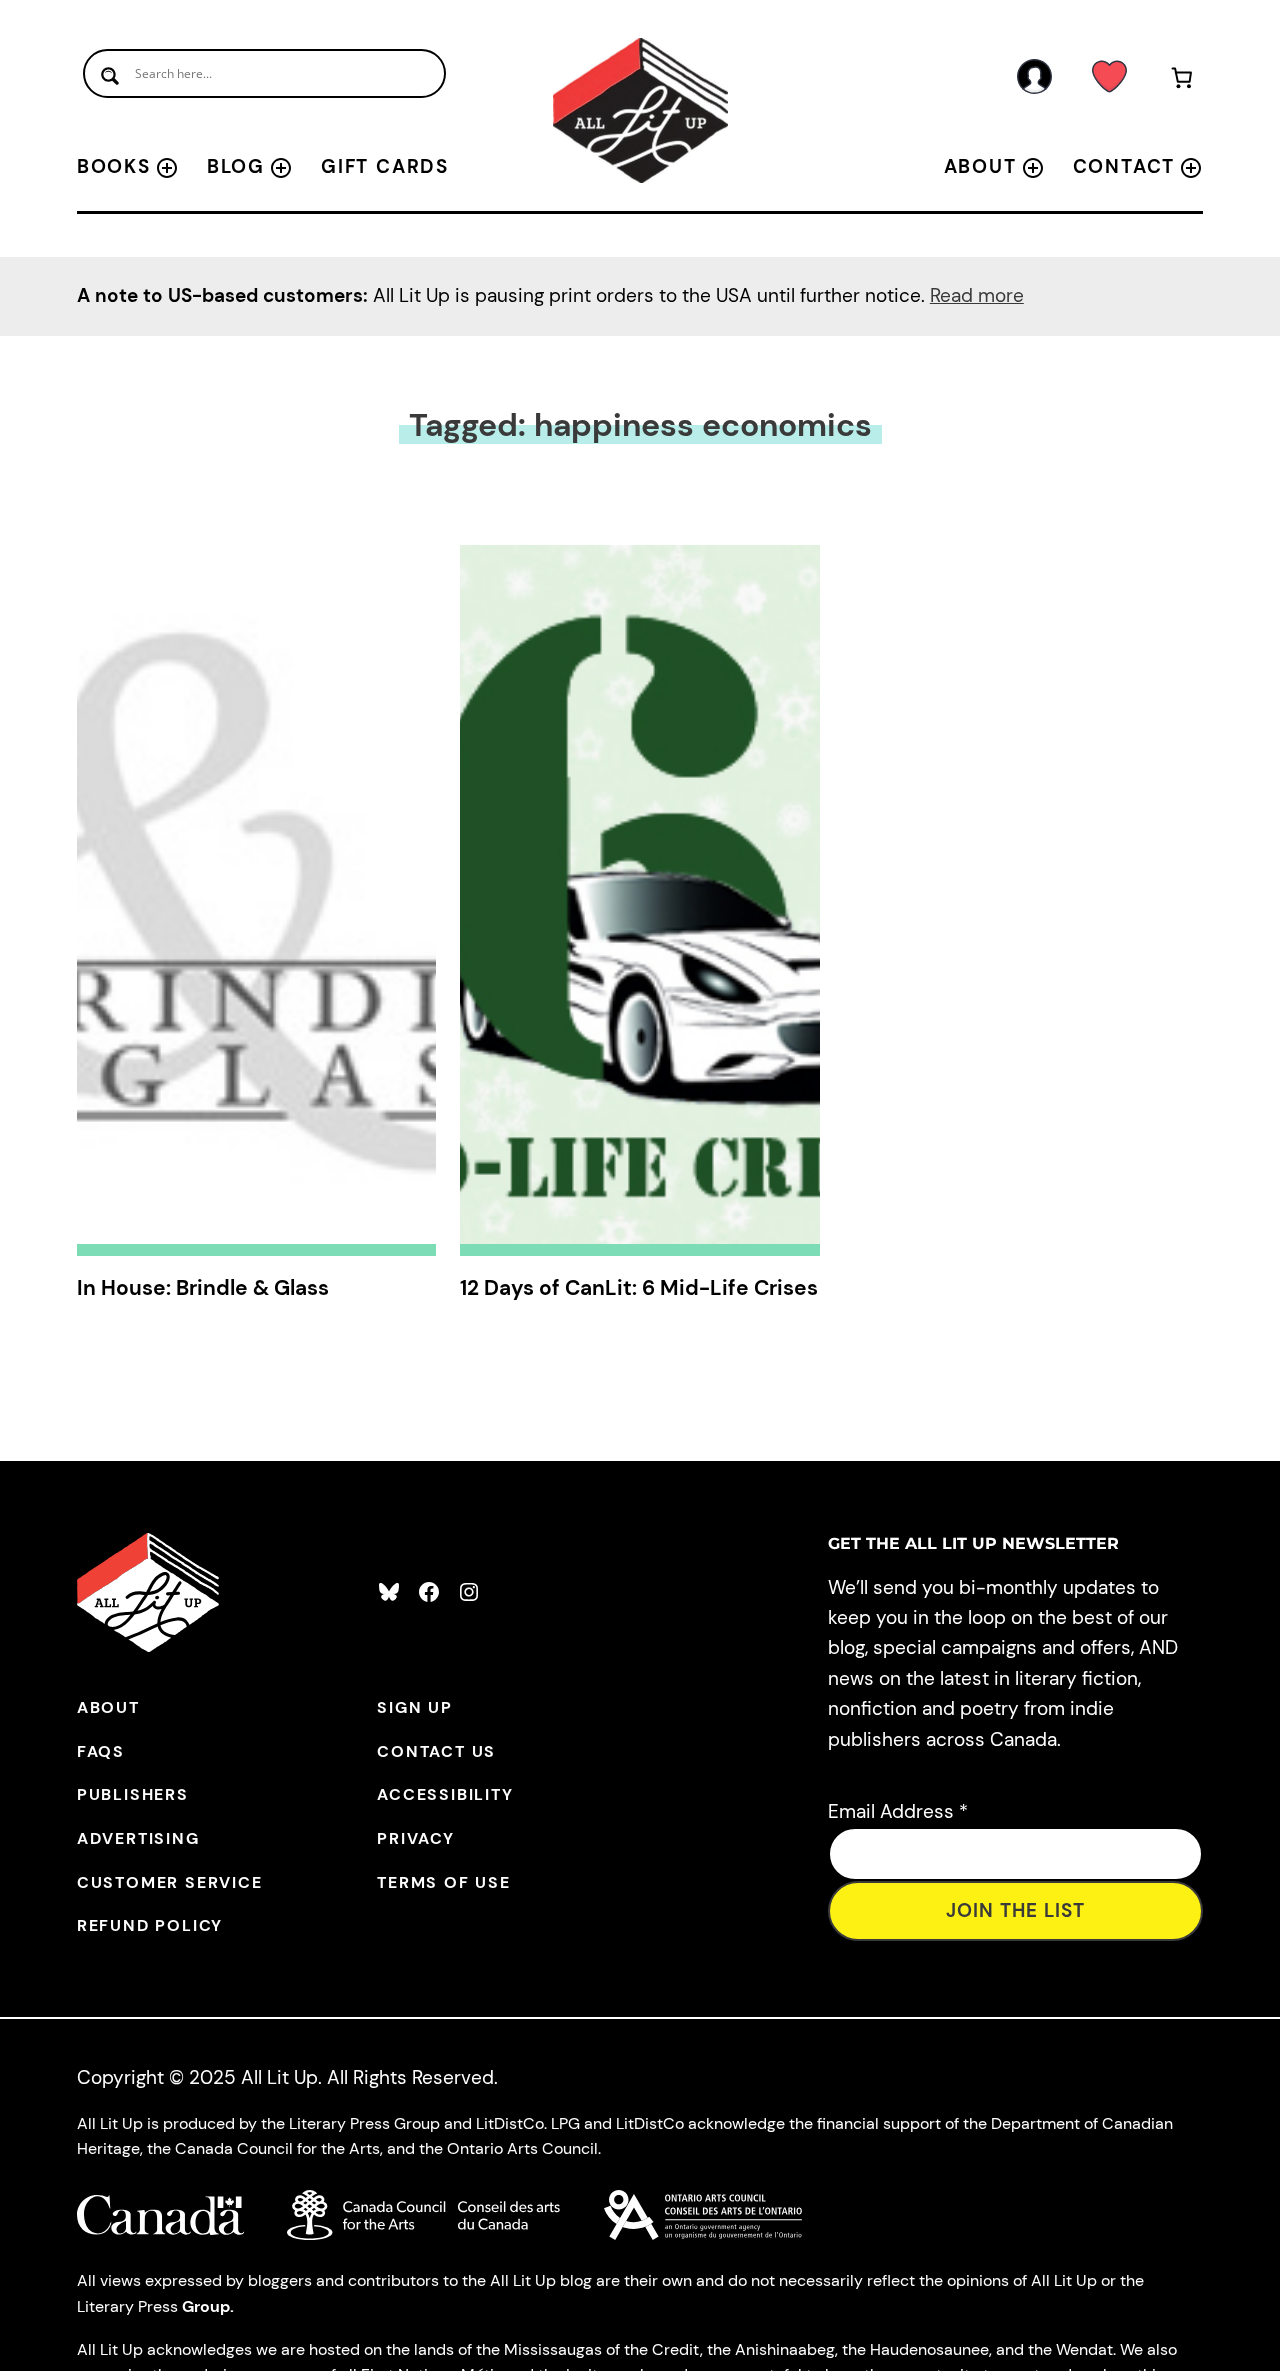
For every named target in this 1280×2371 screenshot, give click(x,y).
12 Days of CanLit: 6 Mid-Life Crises (639, 1288)
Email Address (898, 1811)
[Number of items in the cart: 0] (1181, 81)
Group (206, 2306)
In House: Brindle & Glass (203, 1288)
